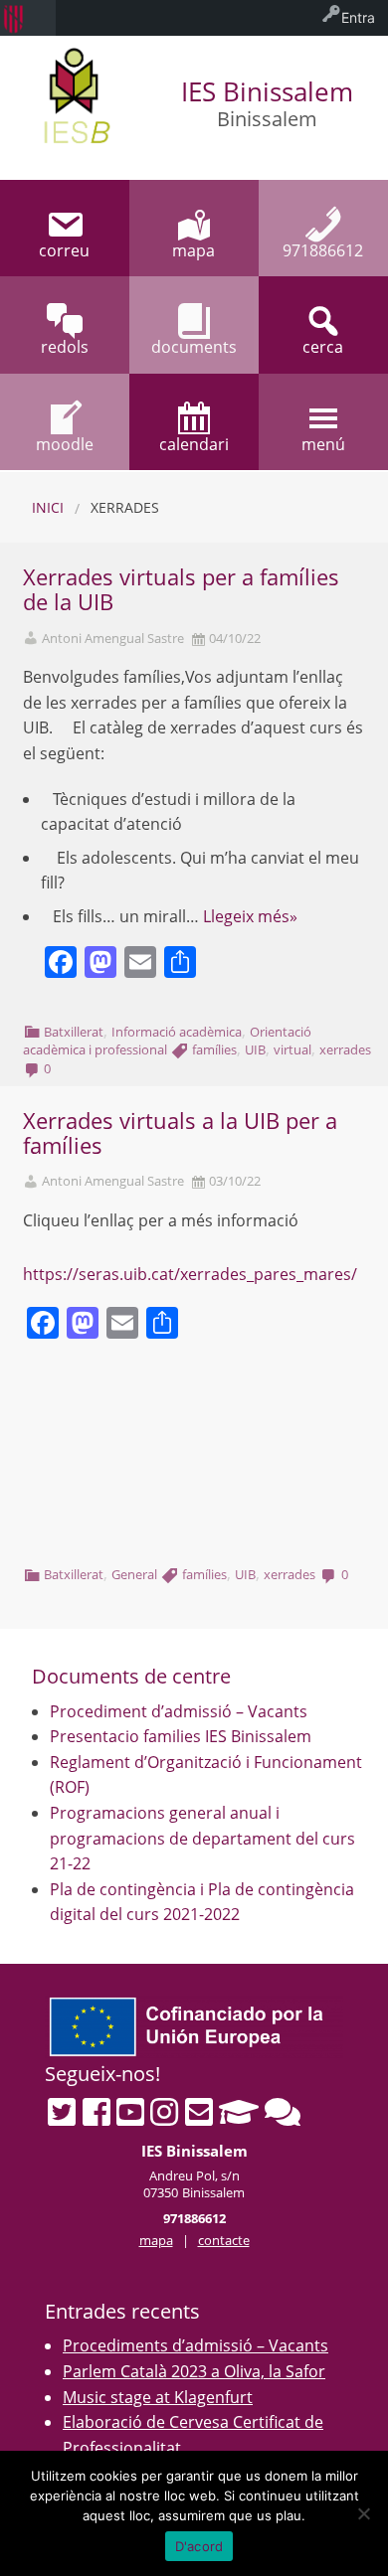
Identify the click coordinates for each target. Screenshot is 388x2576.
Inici (48, 507)
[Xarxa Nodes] (283, 2112)
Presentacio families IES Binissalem (181, 1736)
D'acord (199, 2546)
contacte (224, 2240)
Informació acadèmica (177, 1032)
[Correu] (199, 2112)
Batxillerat (74, 1032)
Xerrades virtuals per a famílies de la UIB (181, 589)
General (134, 1574)
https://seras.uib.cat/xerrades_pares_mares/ (190, 1274)
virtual (292, 1049)
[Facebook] (97, 2112)
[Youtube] (130, 2112)
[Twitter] (62, 2112)
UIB (255, 1049)
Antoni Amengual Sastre (113, 639)
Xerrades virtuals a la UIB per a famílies (180, 1133)
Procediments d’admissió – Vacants (195, 2345)
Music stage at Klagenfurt (158, 2397)
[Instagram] (164, 2112)
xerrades (345, 1049)
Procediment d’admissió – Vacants (179, 1711)
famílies (214, 1049)
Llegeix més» (250, 916)
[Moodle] (239, 2112)
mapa (156, 2240)
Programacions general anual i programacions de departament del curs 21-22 (202, 1838)
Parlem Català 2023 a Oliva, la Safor (194, 2371)
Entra (358, 17)
